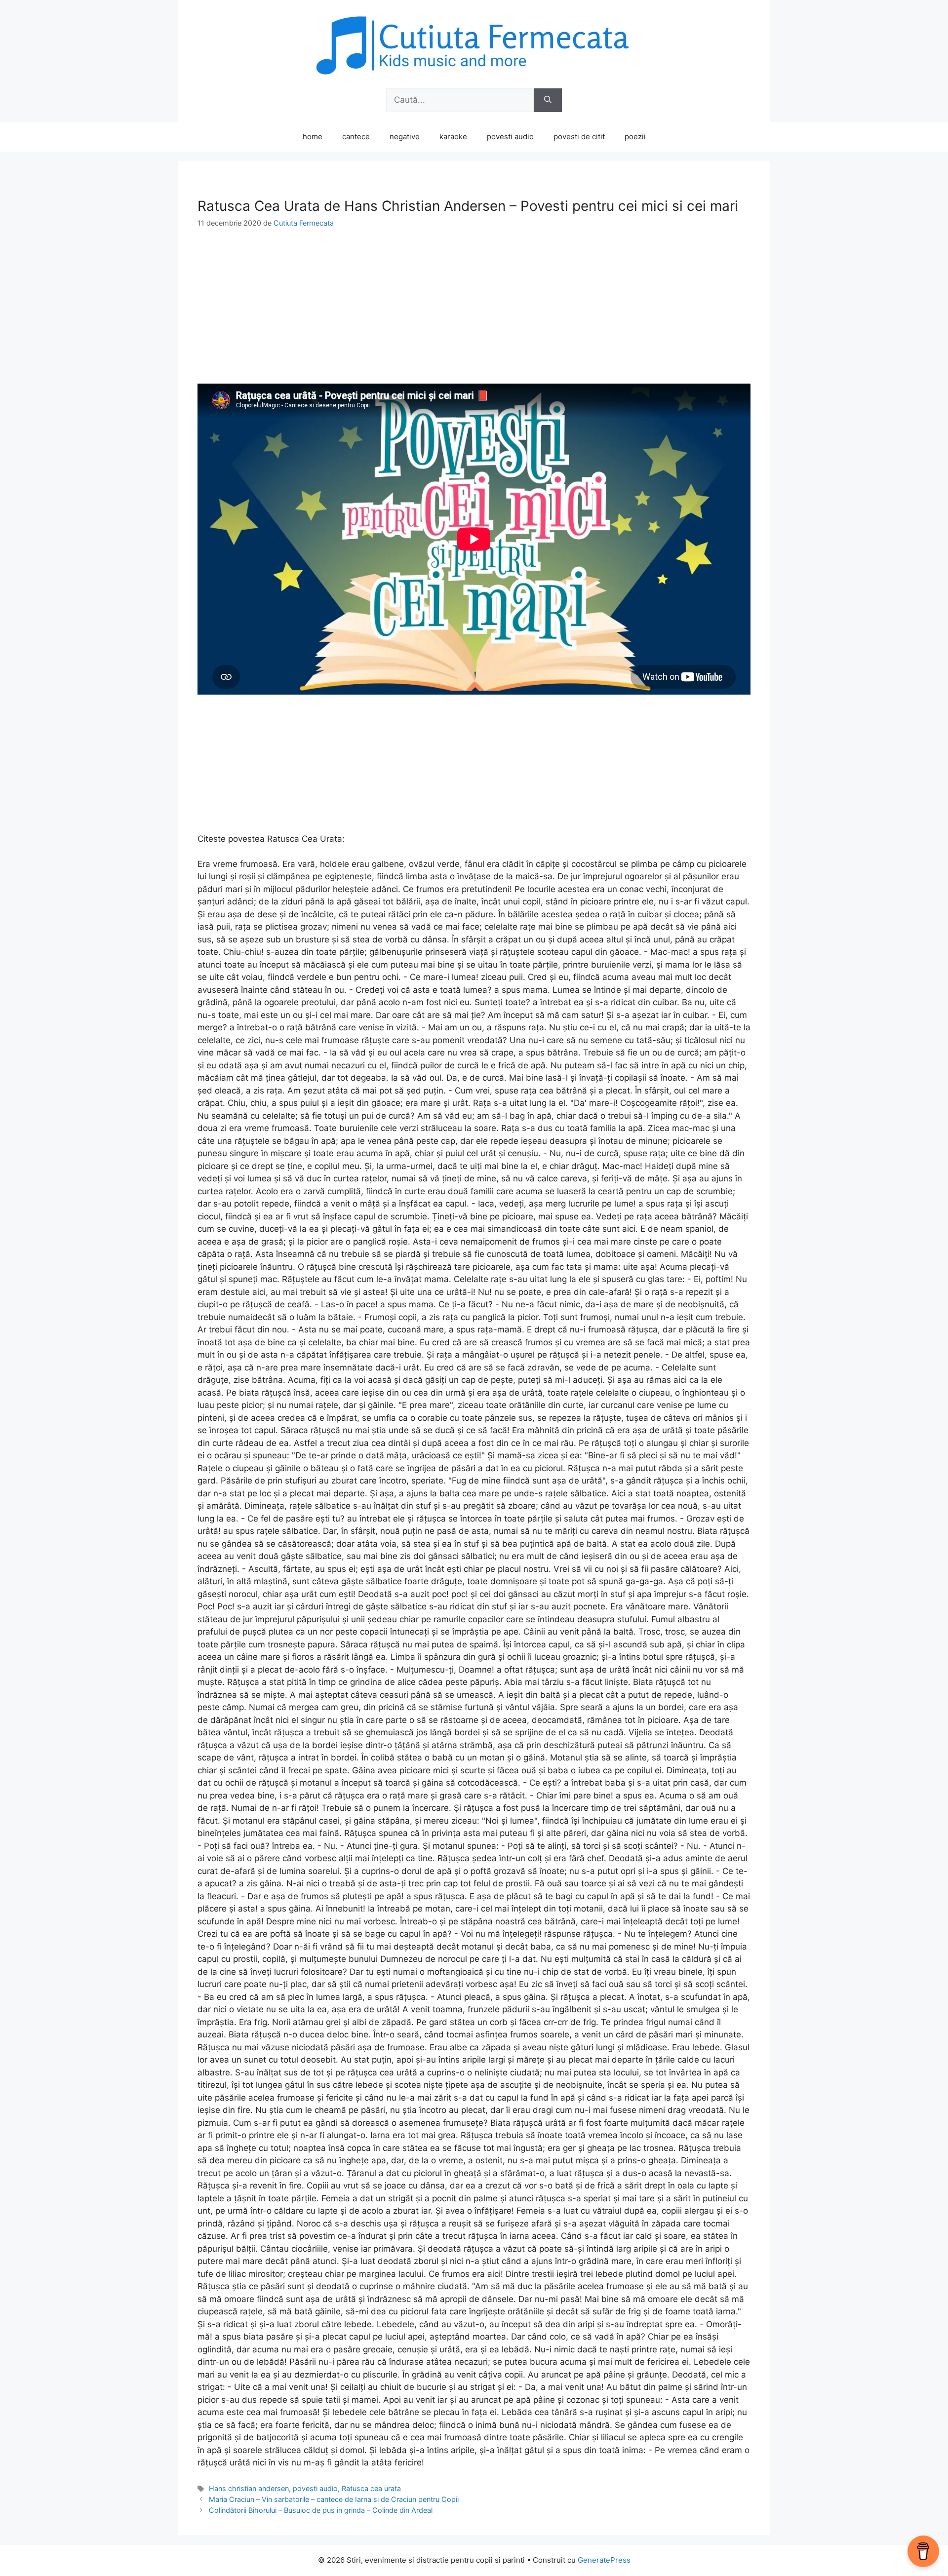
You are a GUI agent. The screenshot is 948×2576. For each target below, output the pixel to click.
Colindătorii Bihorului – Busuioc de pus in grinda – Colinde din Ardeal (321, 2510)
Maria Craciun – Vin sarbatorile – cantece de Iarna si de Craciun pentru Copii (334, 2499)
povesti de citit (579, 137)
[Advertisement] (474, 314)
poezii (635, 137)
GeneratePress (604, 2560)
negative (405, 137)
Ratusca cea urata (371, 2488)
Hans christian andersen (249, 2488)
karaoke (453, 137)
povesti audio (510, 137)
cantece (356, 137)
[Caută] (548, 100)
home (313, 137)
